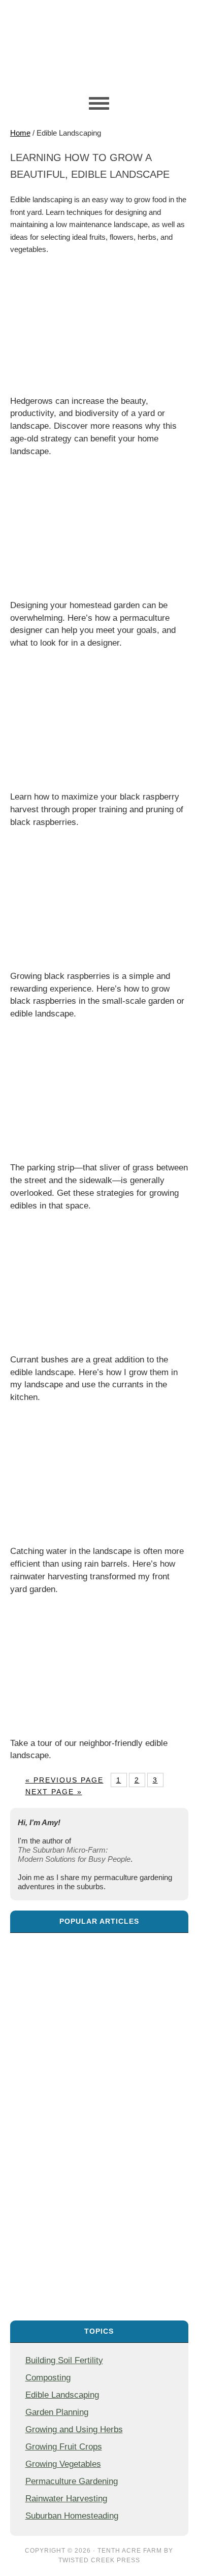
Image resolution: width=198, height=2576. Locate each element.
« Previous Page (64, 1780)
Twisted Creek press (99, 2560)
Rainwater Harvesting (66, 2498)
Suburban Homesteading (72, 2516)
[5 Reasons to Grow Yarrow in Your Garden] (99, 2246)
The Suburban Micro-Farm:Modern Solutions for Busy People (74, 1854)
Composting (48, 2377)
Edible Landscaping (62, 2395)
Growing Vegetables (63, 2464)
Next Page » (54, 1792)
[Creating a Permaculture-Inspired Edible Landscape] (99, 2122)
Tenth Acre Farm (130, 2551)
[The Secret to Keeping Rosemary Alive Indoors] (99, 1997)
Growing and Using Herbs (74, 2429)
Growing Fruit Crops (64, 2446)
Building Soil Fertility (64, 2360)
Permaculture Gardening (72, 2481)
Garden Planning (57, 2412)
